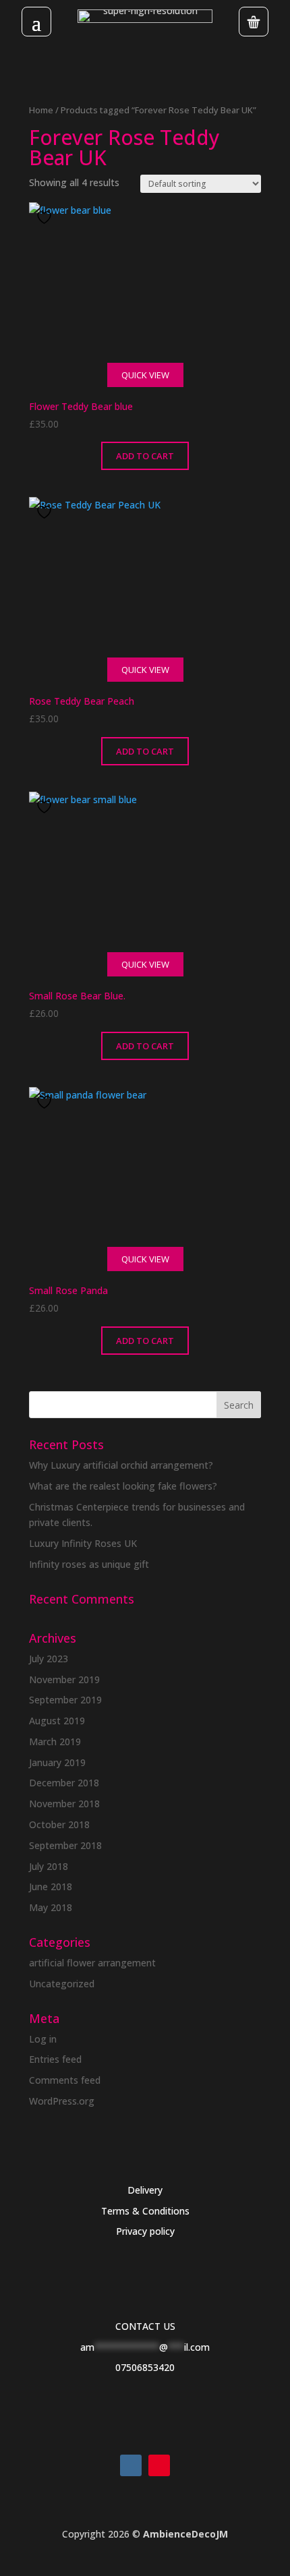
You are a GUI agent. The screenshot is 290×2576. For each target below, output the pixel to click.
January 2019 (57, 1762)
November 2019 (64, 1679)
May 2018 (51, 1907)
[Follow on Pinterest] (159, 2465)
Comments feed (65, 2080)
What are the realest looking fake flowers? (123, 1486)
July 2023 (49, 1659)
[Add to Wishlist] (46, 217)
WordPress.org (62, 2101)
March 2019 (55, 1741)
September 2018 (65, 1845)
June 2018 (51, 1886)
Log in (43, 2039)
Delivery (145, 2190)
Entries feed (55, 2059)
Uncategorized (62, 1984)
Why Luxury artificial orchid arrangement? (121, 1465)
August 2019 (57, 1721)
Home (41, 110)
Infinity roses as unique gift (89, 1564)
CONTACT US (145, 2326)
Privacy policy (145, 2231)
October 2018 (59, 1824)
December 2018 (64, 1783)
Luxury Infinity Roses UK (83, 1543)
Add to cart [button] (145, 456)
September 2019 (65, 1700)
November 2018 (64, 1804)
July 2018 (49, 1866)
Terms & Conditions (145, 2211)
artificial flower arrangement (92, 1963)
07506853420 (145, 2367)
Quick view (145, 375)
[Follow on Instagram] (131, 2465)
